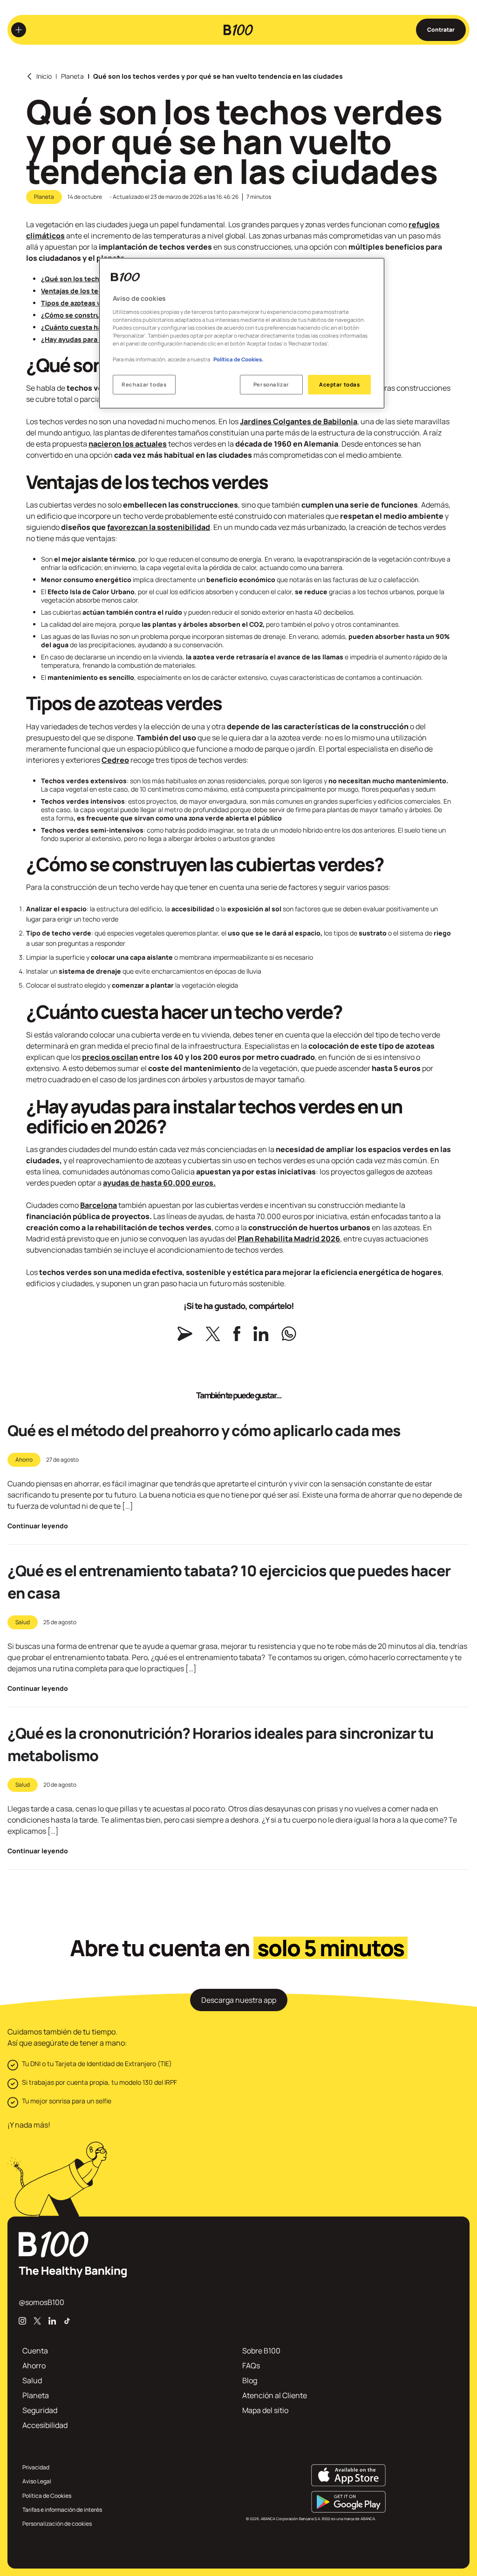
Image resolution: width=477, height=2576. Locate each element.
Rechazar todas (144, 384)
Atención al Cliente (275, 2395)
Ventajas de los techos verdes (90, 291)
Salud (23, 1622)
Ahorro (24, 1460)
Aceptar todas (339, 384)
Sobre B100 (261, 2351)
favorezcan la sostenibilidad (159, 527)
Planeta (72, 76)
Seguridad (40, 2410)
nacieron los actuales (128, 444)
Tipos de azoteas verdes (80, 303)
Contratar (441, 30)
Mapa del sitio (265, 2410)
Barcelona (99, 1205)
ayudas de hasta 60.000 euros (158, 1183)
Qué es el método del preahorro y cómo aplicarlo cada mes (204, 1430)
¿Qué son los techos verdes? (88, 279)
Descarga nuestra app (239, 2000)
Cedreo (115, 760)
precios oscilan (110, 1057)
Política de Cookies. (238, 359)
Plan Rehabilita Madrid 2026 (289, 1239)
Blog (250, 2380)
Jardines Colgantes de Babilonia (299, 421)
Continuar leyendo (38, 1526)
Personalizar (271, 384)
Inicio (44, 76)
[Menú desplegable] (19, 30)
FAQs (251, 2366)
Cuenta (35, 2351)
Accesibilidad (45, 2425)
